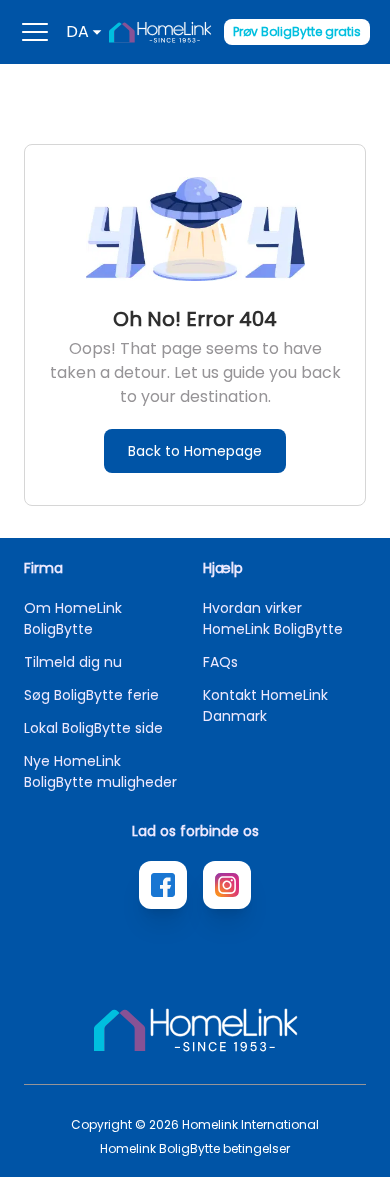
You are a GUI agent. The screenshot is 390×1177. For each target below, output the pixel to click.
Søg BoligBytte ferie (91, 695)
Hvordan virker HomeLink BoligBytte (273, 618)
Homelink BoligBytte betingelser (195, 1149)
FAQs (220, 662)
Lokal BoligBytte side (93, 728)
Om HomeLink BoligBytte (73, 618)
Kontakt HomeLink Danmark (265, 705)
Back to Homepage (195, 451)
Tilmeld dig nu (73, 662)
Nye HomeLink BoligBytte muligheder (100, 771)
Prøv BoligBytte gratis (297, 31)
